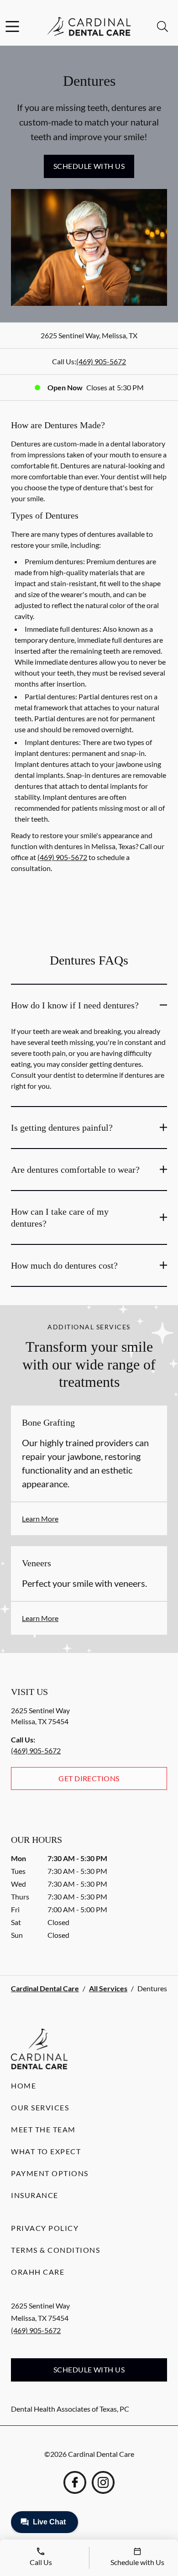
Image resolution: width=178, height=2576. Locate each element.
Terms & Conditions (55, 2250)
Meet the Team (43, 2129)
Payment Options (50, 2173)
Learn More (40, 1519)
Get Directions (89, 1778)
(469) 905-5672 (101, 361)
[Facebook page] (75, 2482)
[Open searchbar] (162, 26)
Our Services (40, 2107)
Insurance (35, 2195)
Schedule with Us (89, 166)
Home (24, 2085)
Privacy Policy (45, 2228)
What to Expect (46, 2151)
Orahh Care (38, 2272)
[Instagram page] (103, 2482)
